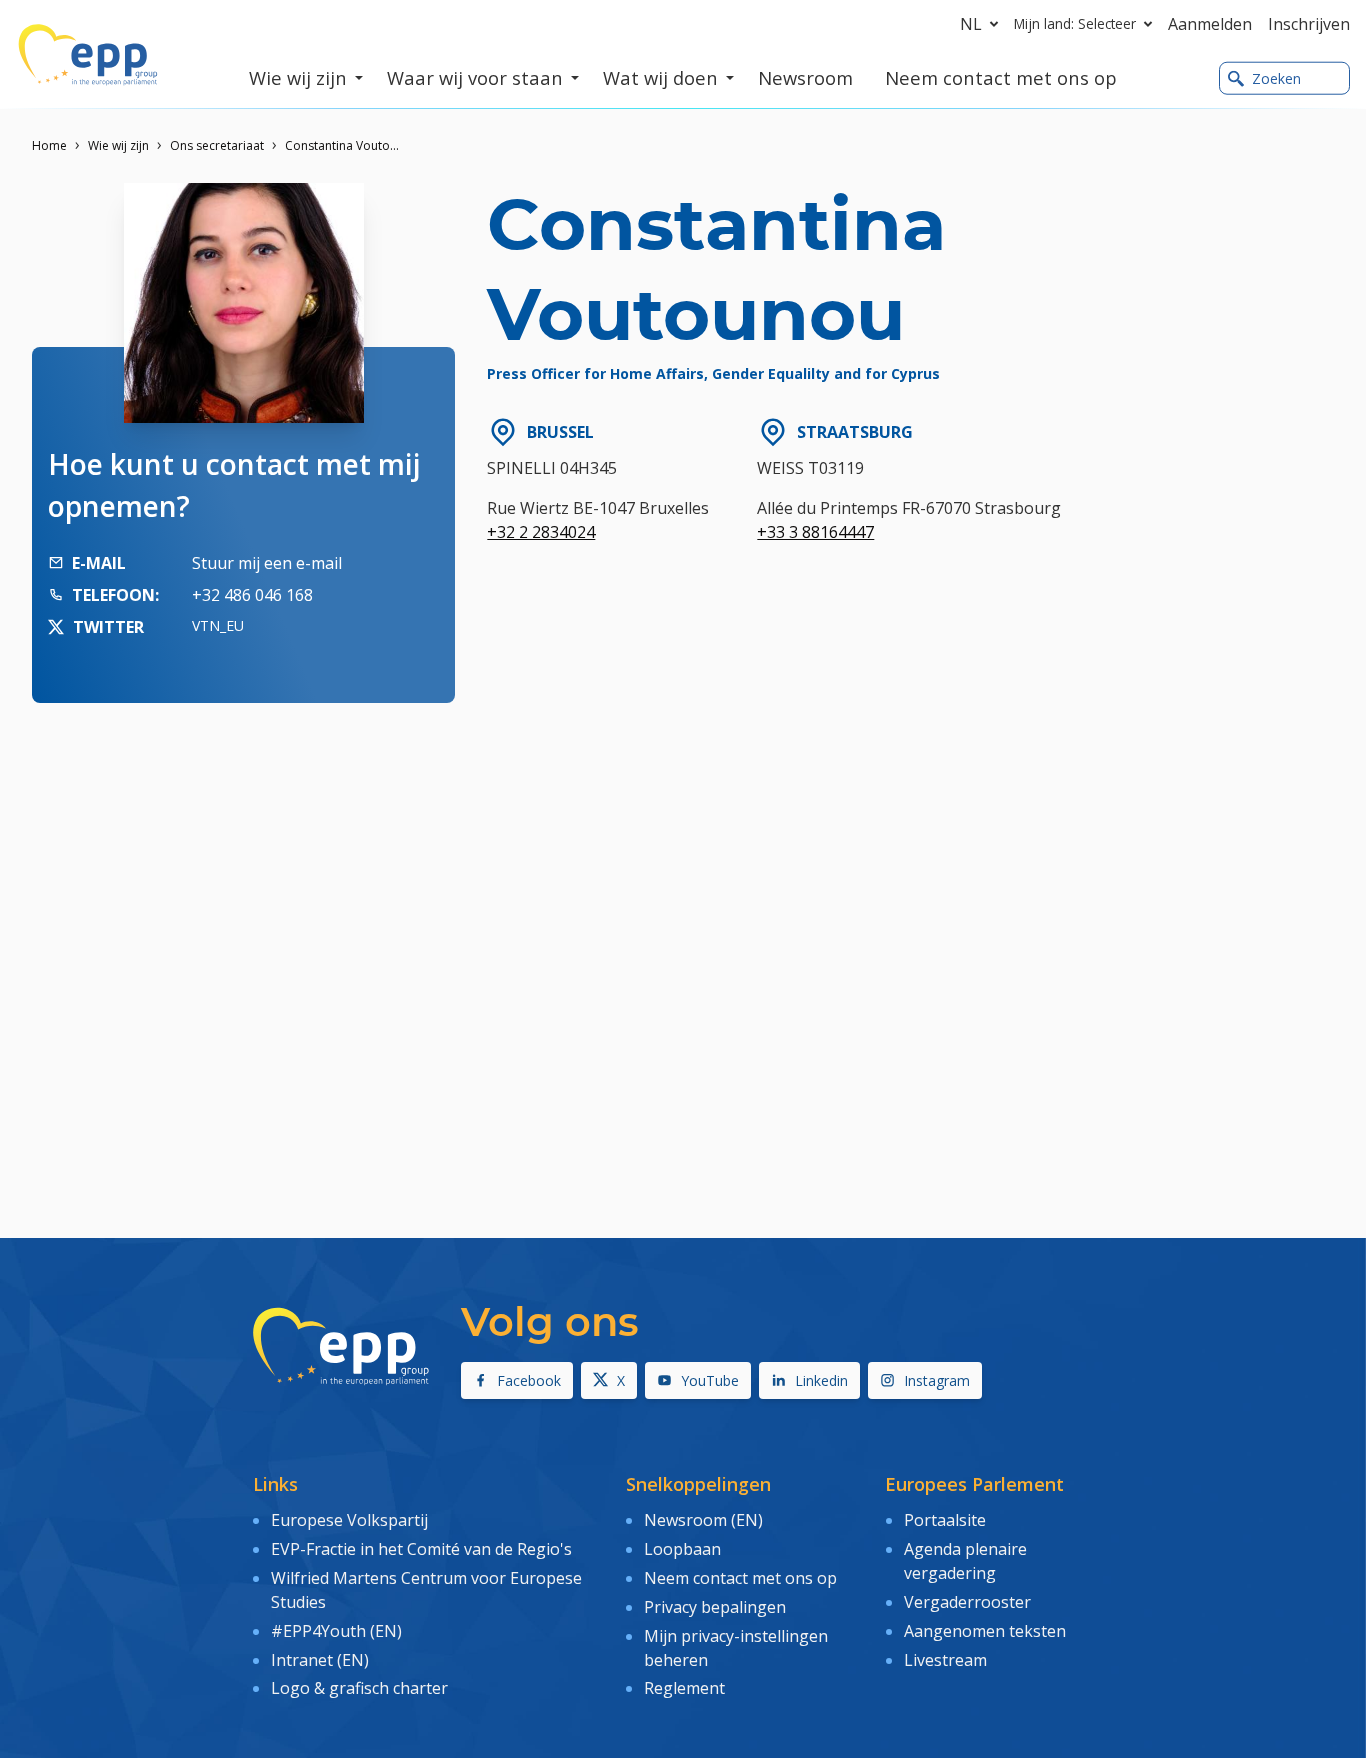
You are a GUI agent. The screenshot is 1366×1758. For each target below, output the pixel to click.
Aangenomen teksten (985, 1631)
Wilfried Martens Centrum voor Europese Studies (426, 1590)
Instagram (937, 1380)
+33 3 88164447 (815, 532)
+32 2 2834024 (541, 532)
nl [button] (971, 24)
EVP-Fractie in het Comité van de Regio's (421, 1549)
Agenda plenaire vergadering (965, 1561)
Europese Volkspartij (349, 1520)
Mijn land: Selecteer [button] (1075, 23)
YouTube (710, 1380)
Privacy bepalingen (715, 1607)
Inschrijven (1309, 24)
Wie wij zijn (118, 145)
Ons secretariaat (217, 145)
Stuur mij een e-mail (267, 563)
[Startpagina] (88, 55)
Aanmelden (1210, 24)
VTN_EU (218, 625)
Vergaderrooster (967, 1602)
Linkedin (821, 1380)
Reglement (684, 1688)
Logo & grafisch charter (359, 1688)
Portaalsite (945, 1520)
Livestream (945, 1660)
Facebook (529, 1380)
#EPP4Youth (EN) (336, 1631)
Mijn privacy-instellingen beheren (736, 1648)
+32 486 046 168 (252, 595)
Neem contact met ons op (740, 1578)
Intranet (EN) (320, 1660)
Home (49, 145)
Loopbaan (682, 1549)
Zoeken (1276, 78)
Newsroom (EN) (703, 1520)
